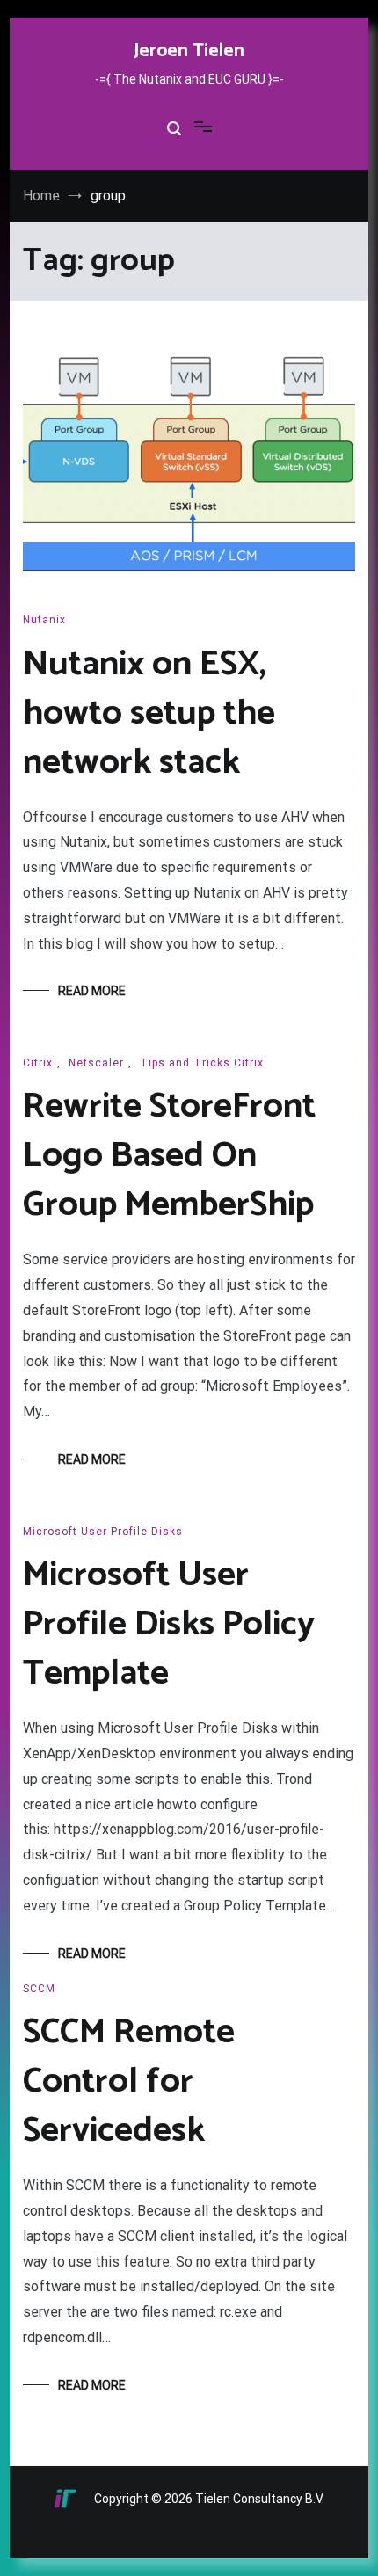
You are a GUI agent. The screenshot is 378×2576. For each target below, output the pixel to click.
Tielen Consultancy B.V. (260, 2499)
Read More (92, 991)
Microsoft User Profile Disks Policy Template (169, 1625)
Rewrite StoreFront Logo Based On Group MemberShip (169, 1156)
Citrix (38, 1063)
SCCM (39, 1989)
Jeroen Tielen (189, 51)
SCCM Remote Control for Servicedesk (129, 2082)
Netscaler (96, 1063)
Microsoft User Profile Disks (103, 1532)
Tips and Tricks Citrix (202, 1063)
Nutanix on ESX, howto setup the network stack (149, 714)
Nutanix (44, 620)
